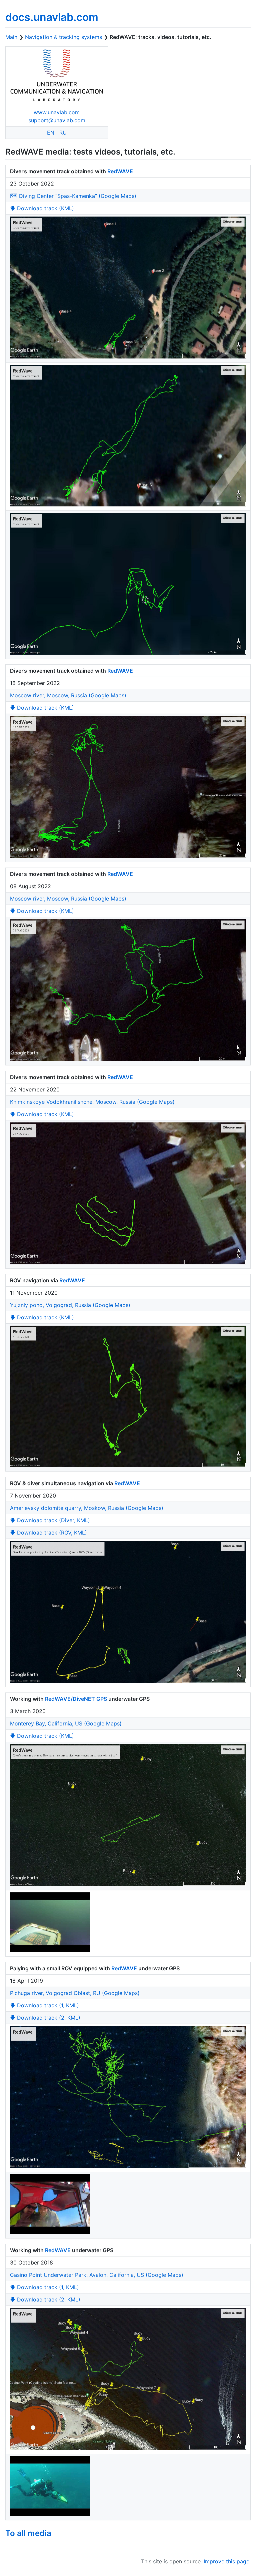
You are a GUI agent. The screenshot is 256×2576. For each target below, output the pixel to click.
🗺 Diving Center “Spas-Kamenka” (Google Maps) (73, 196)
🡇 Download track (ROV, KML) (48, 1533)
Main (11, 37)
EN (51, 133)
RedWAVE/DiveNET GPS (76, 1699)
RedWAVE (120, 171)
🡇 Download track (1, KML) (44, 2005)
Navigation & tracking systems (63, 37)
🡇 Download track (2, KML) (45, 2018)
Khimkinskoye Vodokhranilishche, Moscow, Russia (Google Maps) (92, 1102)
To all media (28, 2533)
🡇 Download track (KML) (42, 208)
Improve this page (226, 2561)
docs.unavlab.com (52, 17)
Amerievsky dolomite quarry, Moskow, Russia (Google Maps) (87, 1508)
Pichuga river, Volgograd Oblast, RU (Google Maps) (75, 1993)
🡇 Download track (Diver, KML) (50, 1520)
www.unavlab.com (57, 112)
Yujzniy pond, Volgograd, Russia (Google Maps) (70, 1305)
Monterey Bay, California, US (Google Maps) (66, 1723)
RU (63, 133)
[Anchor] (179, 151)
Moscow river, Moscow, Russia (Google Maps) (68, 695)
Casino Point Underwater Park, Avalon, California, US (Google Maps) (97, 2275)
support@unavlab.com (57, 120)
